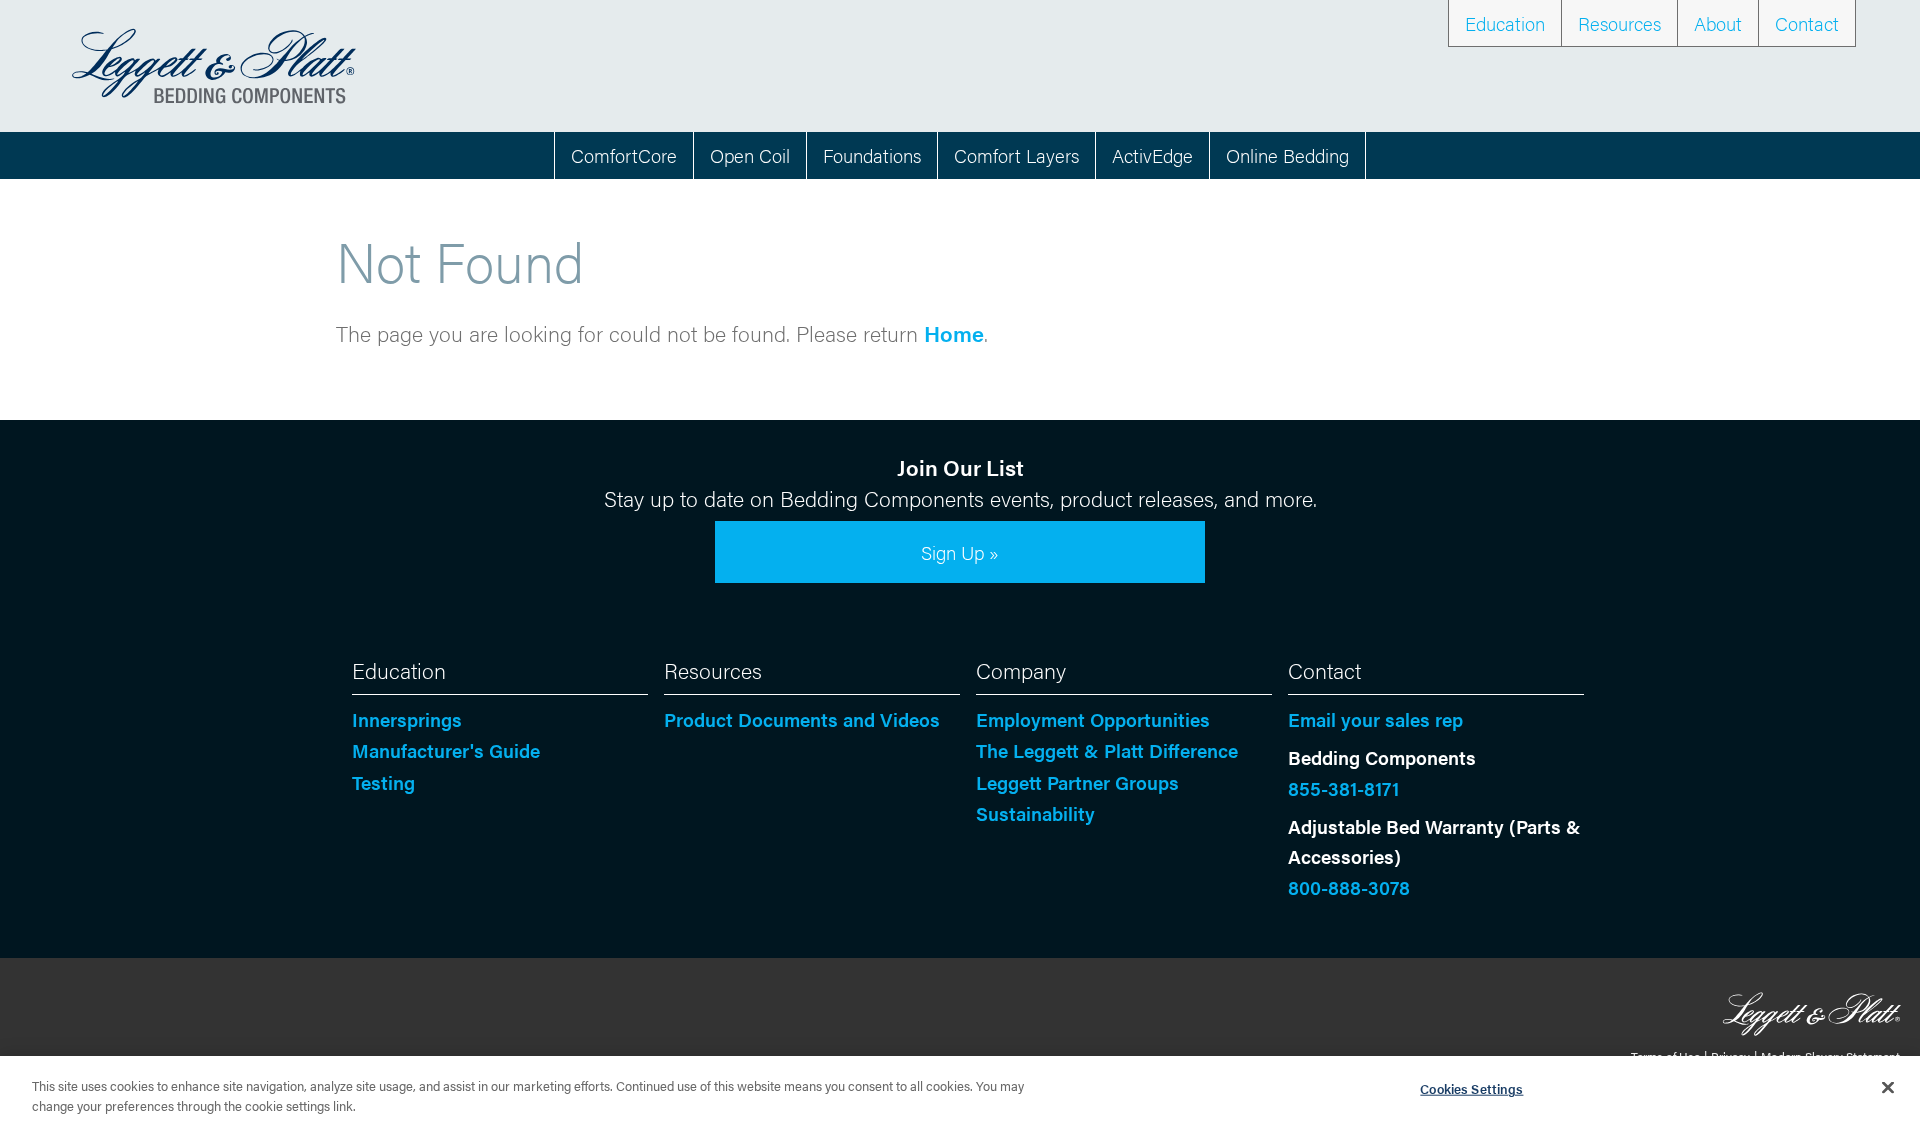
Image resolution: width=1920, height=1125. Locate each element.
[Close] (1888, 1088)
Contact (1807, 23)
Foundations (872, 155)
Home (954, 332)
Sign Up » (960, 552)
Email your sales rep (1375, 719)
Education (1505, 23)
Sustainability (1035, 813)
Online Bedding (1287, 155)
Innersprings (407, 719)
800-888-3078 (1349, 887)
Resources (1619, 23)
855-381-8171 (1343, 788)
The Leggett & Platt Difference (1107, 750)
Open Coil (750, 155)
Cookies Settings (1471, 1088)
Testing (383, 782)
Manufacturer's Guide (446, 750)
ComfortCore (624, 155)
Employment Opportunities (1093, 719)
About (1718, 23)
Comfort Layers (1016, 155)
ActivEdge (1152, 155)
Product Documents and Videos (802, 719)
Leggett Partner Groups (1077, 782)
